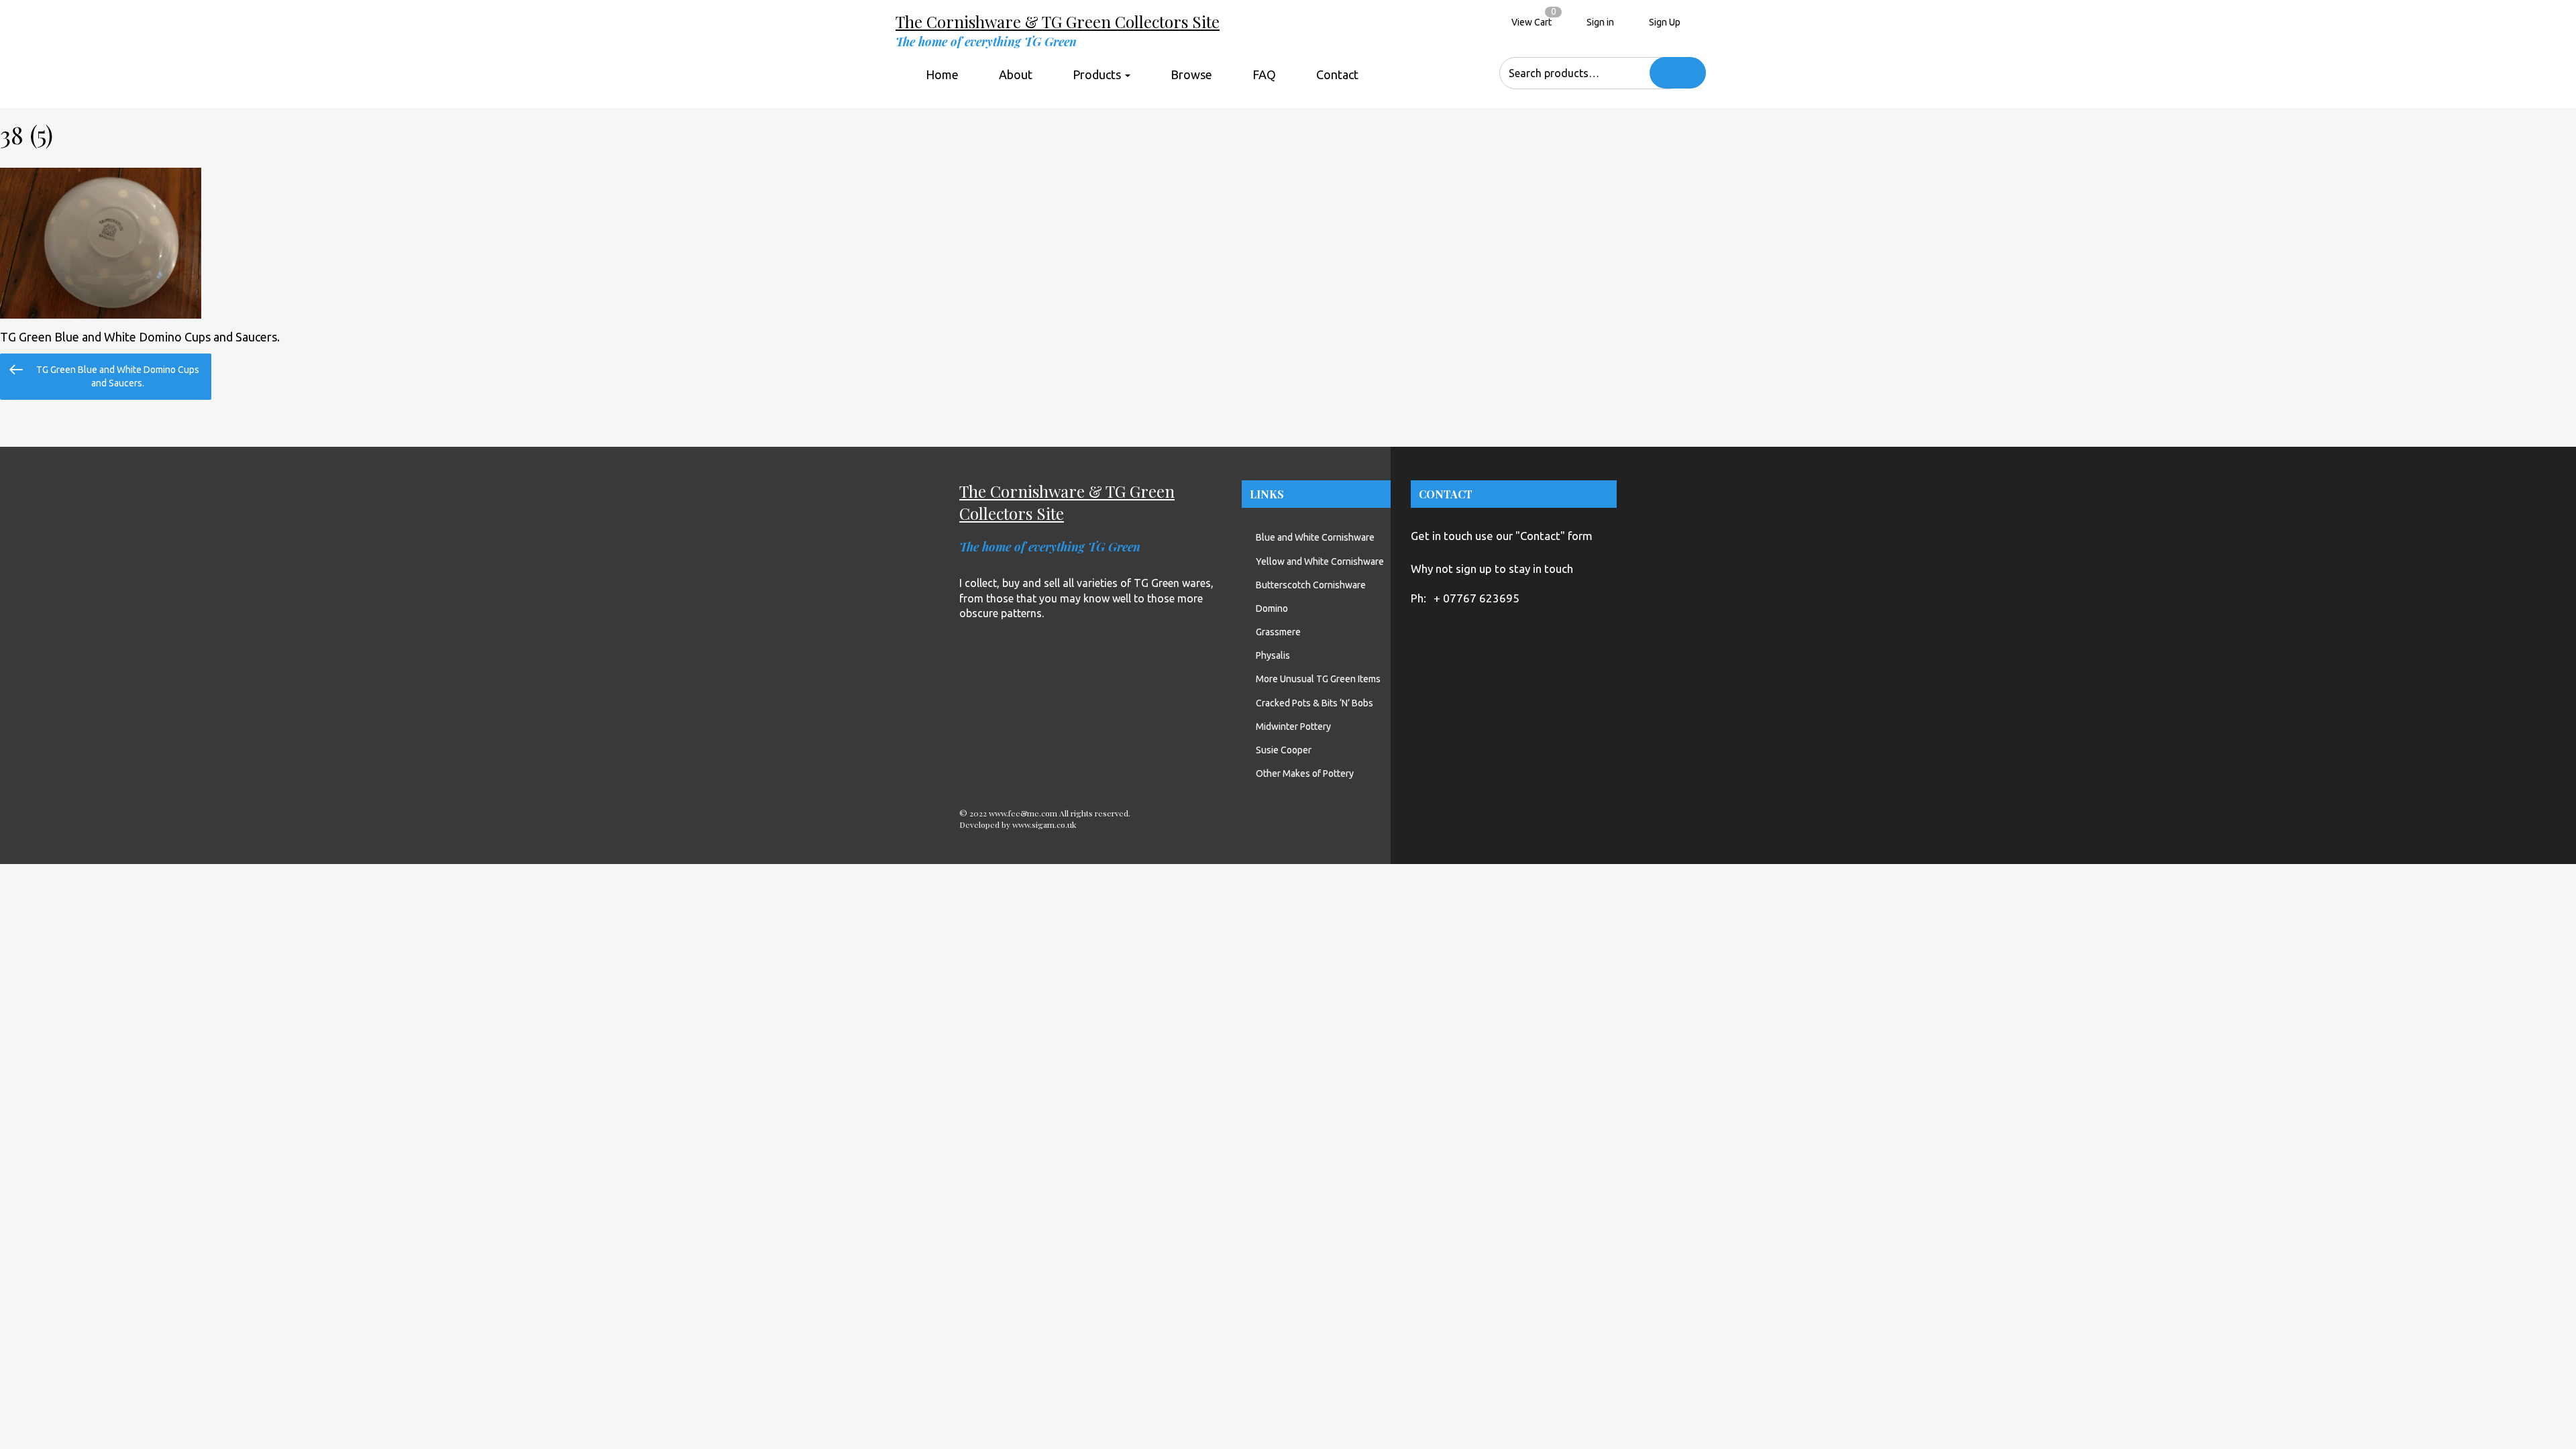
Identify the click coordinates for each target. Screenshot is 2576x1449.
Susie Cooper (1284, 750)
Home (942, 74)
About (1016, 74)
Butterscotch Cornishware (1311, 585)
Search (1678, 73)
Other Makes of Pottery (1305, 773)
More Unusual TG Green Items (1318, 679)
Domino (1272, 608)
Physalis (1273, 655)
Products (1098, 74)
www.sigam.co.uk (1044, 824)
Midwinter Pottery (1293, 727)
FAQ (1264, 74)
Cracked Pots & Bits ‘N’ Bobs (1314, 703)
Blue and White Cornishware (1315, 537)
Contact (1337, 74)
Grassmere (1278, 632)
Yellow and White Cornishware (1320, 561)
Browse (1191, 74)
